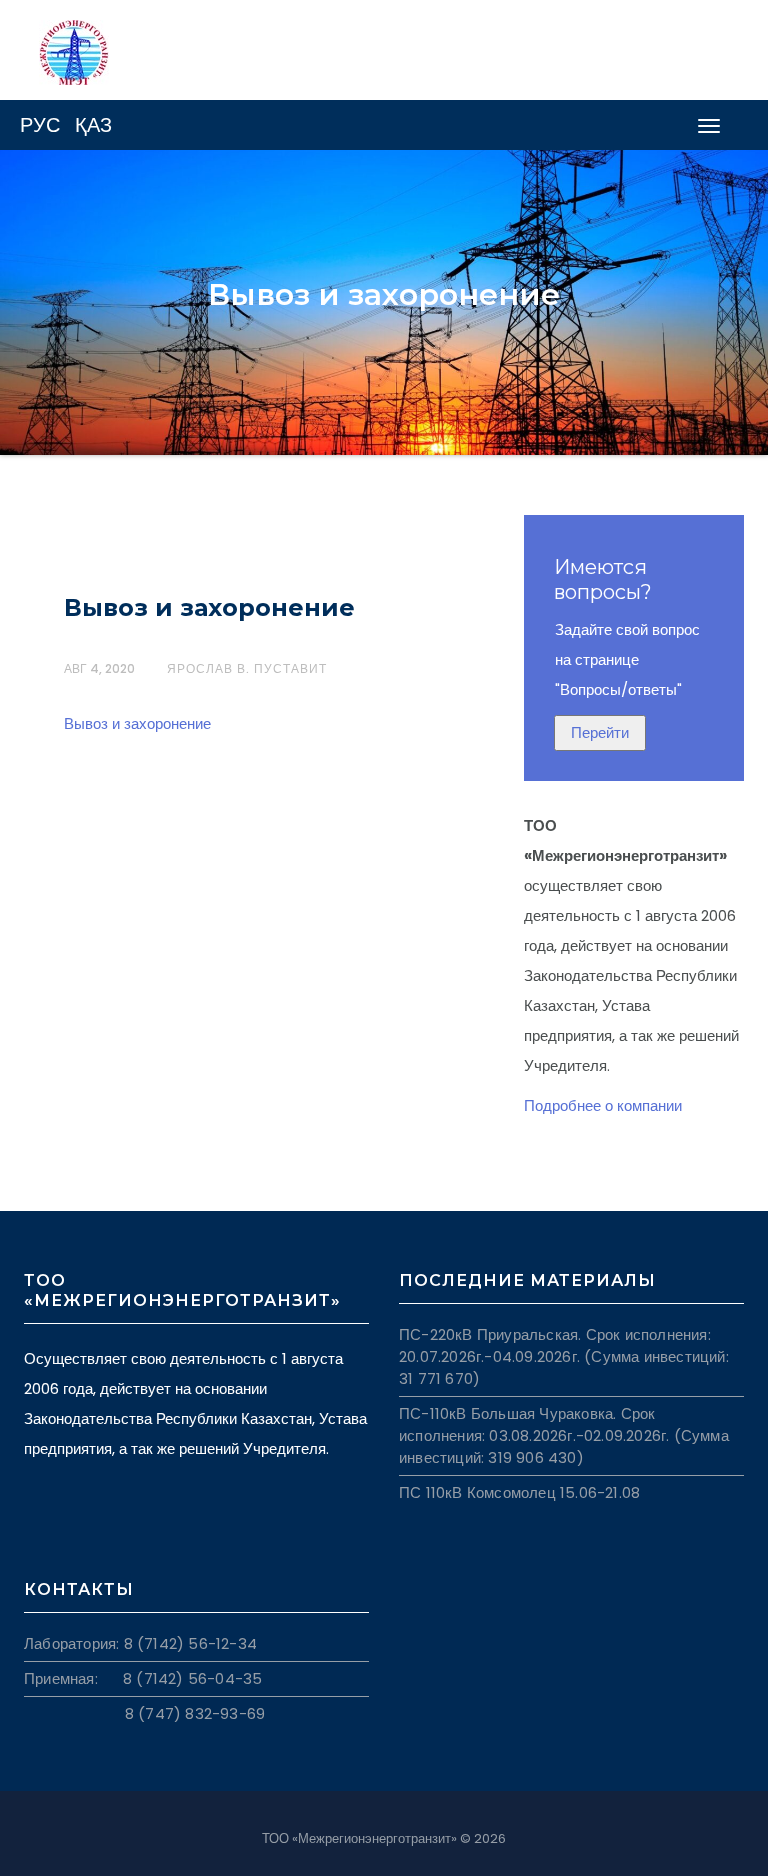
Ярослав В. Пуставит (247, 668)
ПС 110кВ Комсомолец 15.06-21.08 (519, 1492)
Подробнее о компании (603, 1105)
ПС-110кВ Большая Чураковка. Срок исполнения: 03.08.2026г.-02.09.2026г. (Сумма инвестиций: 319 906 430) (564, 1435)
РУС (40, 125)
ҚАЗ (93, 125)
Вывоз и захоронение (209, 607)
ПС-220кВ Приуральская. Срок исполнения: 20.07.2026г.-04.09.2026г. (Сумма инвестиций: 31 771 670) (564, 1356)
